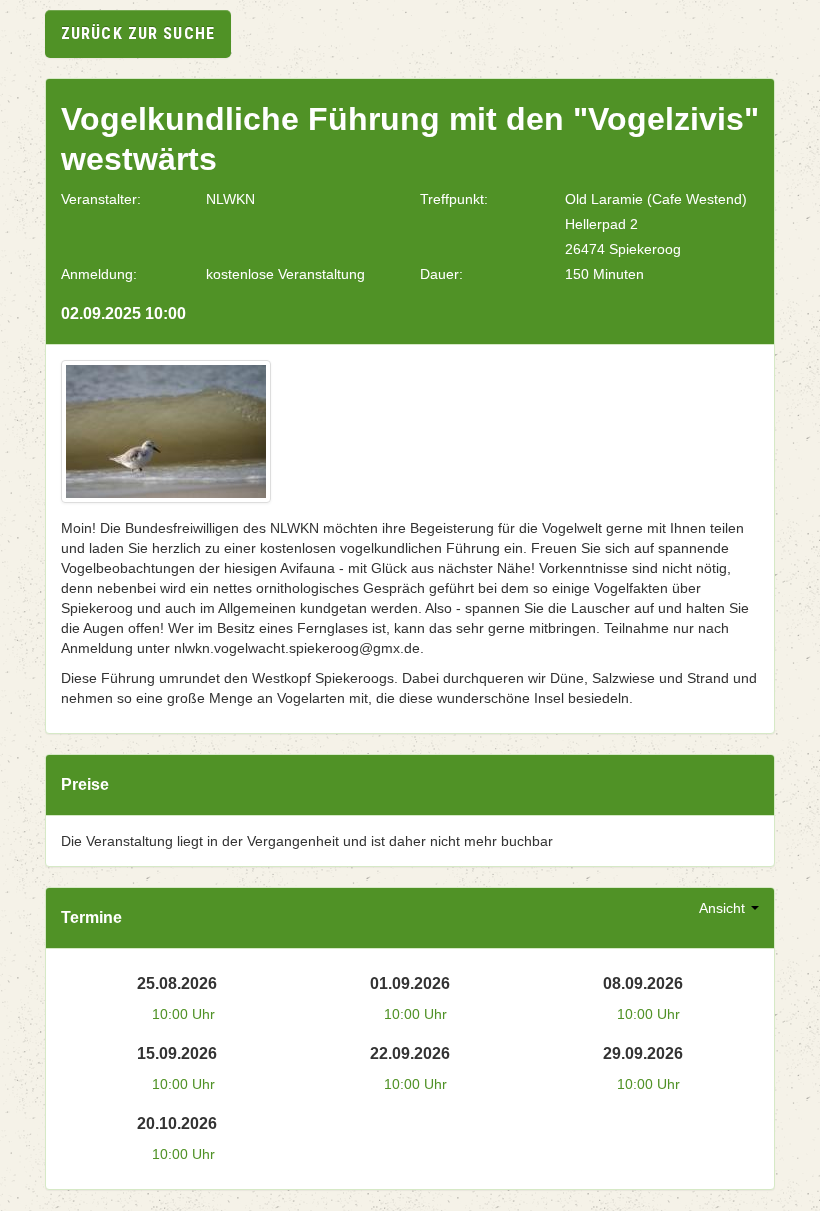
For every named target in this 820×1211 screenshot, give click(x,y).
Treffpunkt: (454, 199)
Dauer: (441, 274)
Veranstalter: (101, 199)
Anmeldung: (99, 274)
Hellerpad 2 (601, 224)
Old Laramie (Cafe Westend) (656, 199)
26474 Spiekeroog (623, 249)
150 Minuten (604, 274)
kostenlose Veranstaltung (285, 274)
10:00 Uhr (183, 1014)
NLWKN (230, 199)
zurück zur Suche (138, 33)
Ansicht (724, 908)
